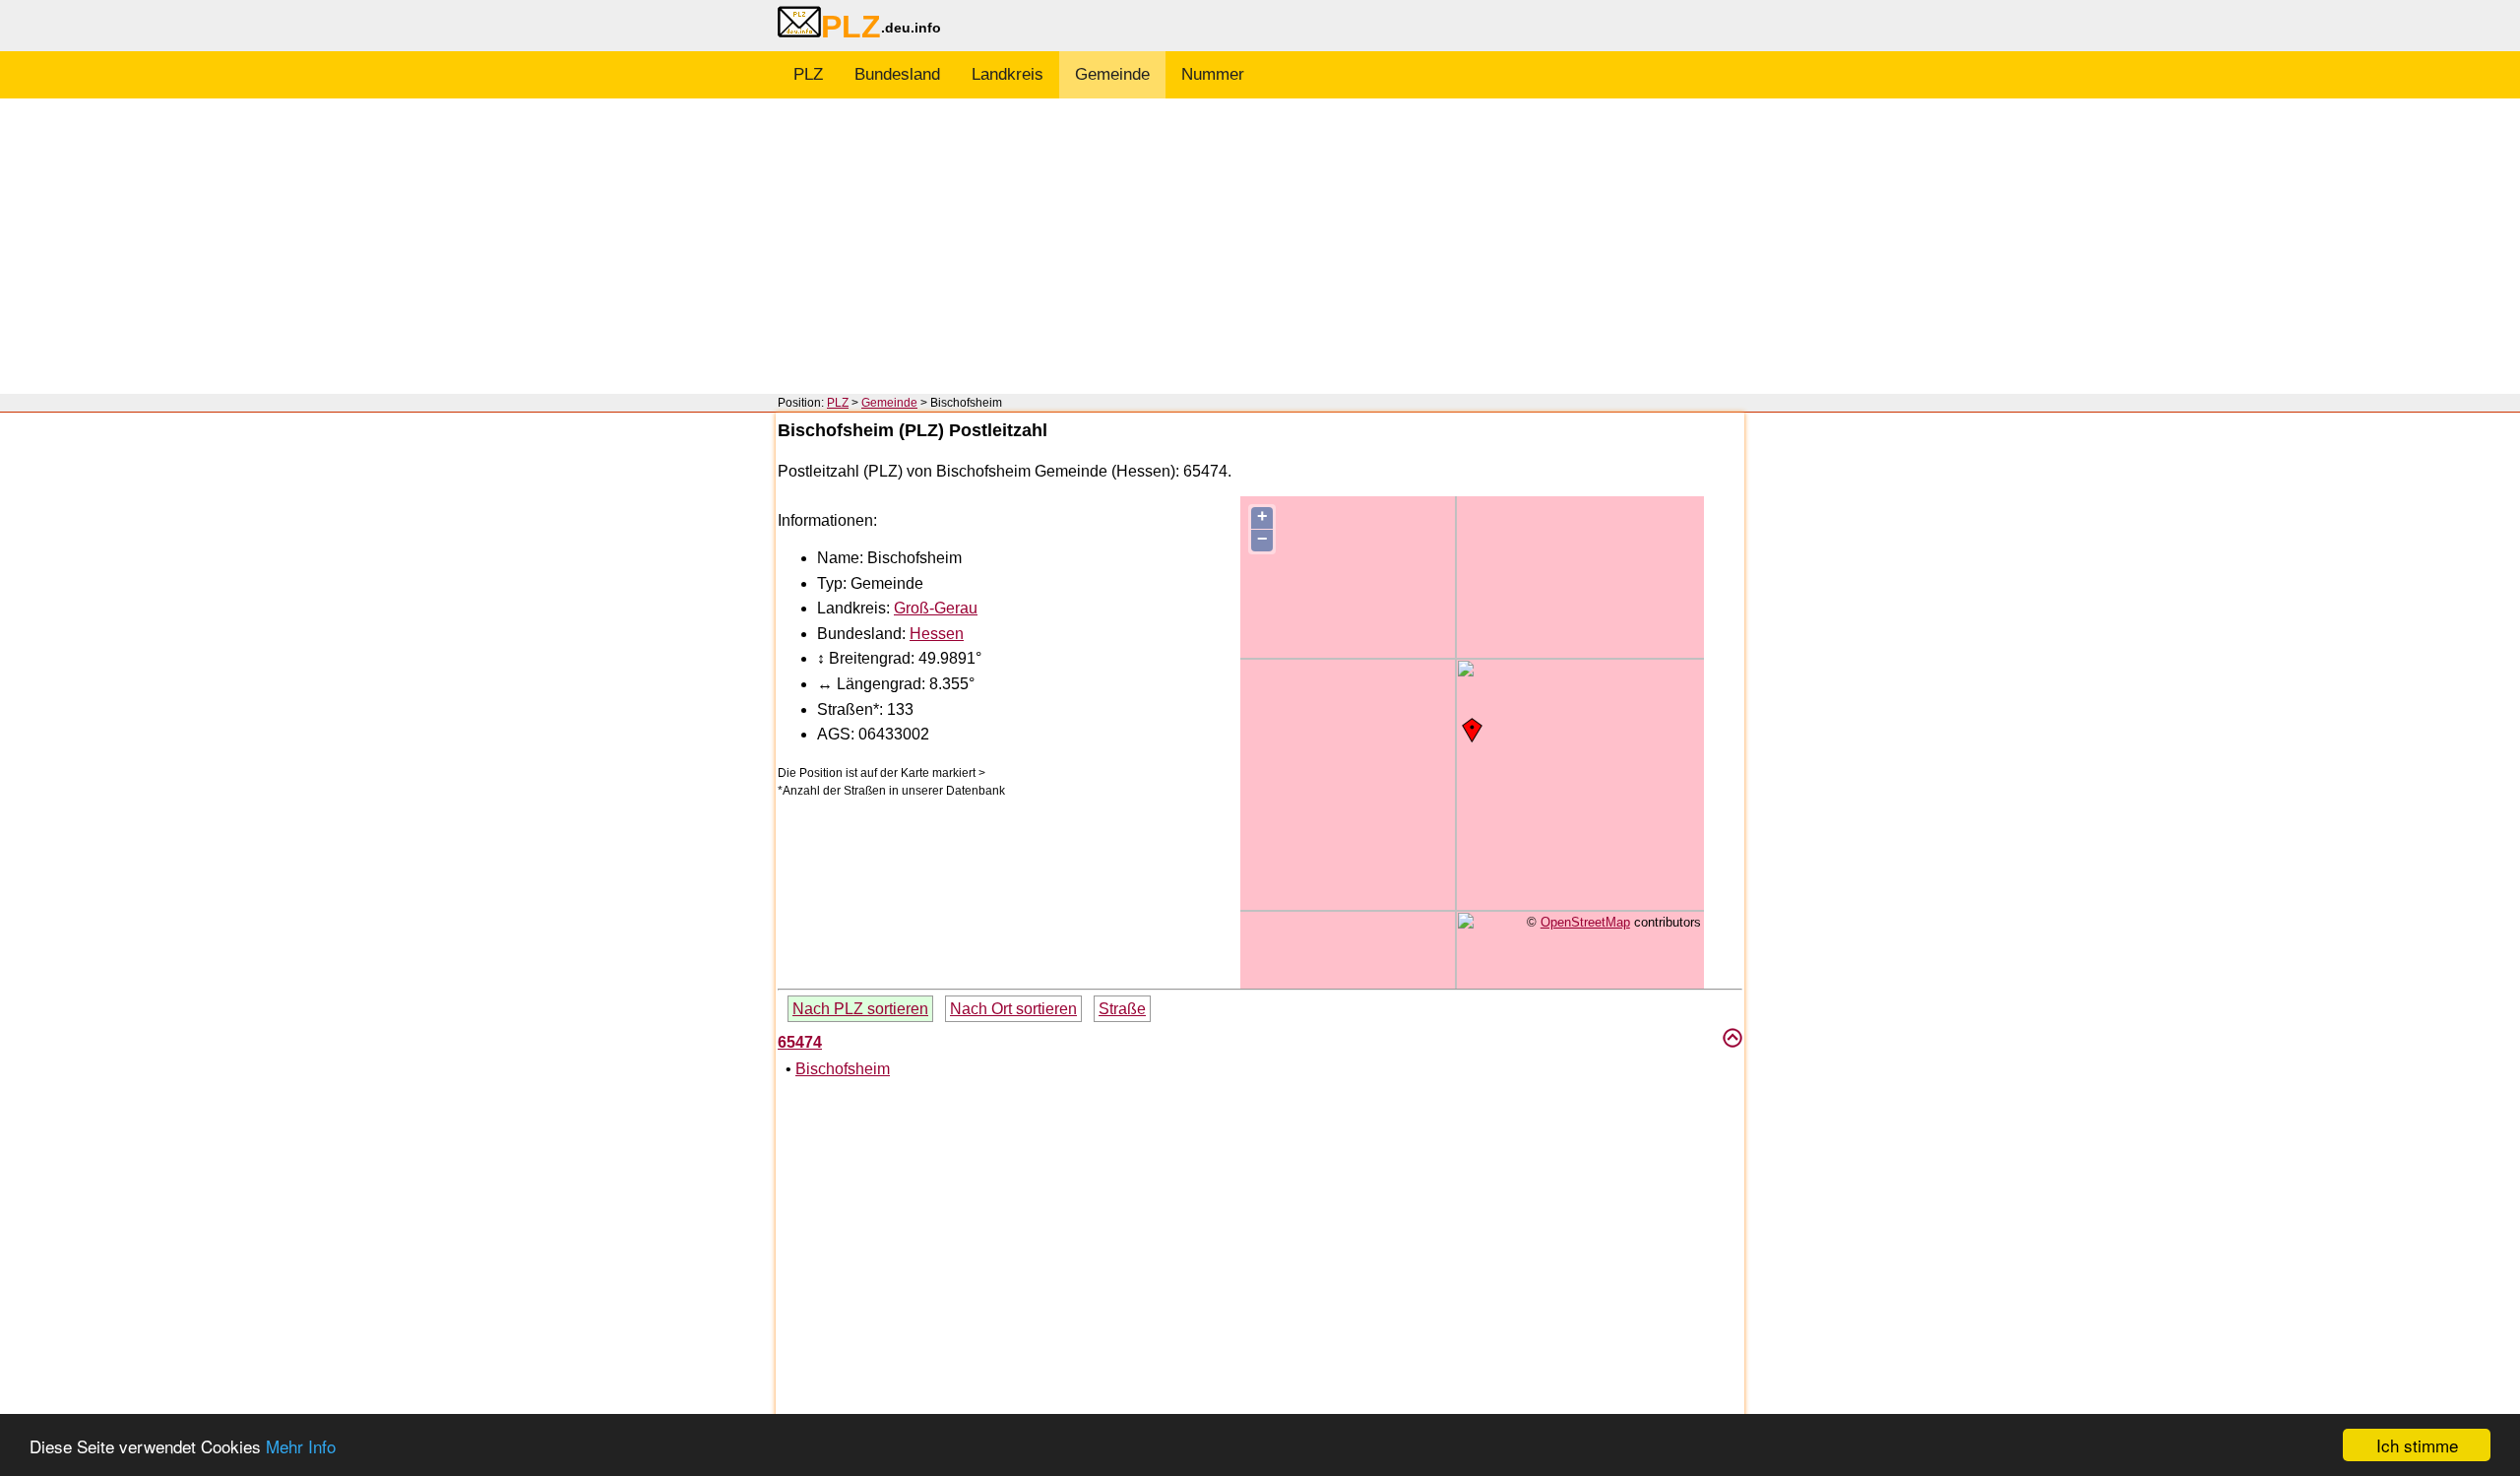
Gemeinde (1112, 74)
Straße (1122, 1009)
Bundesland (897, 74)
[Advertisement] (1260, 246)
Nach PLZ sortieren (860, 1009)
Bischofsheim (843, 1069)
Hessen (937, 634)
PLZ (808, 74)
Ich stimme (2417, 1445)
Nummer (1213, 74)
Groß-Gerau (936, 608)
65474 (800, 1042)
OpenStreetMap (1585, 922)
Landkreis (1008, 74)
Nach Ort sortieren (1013, 1009)
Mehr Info (301, 1446)
